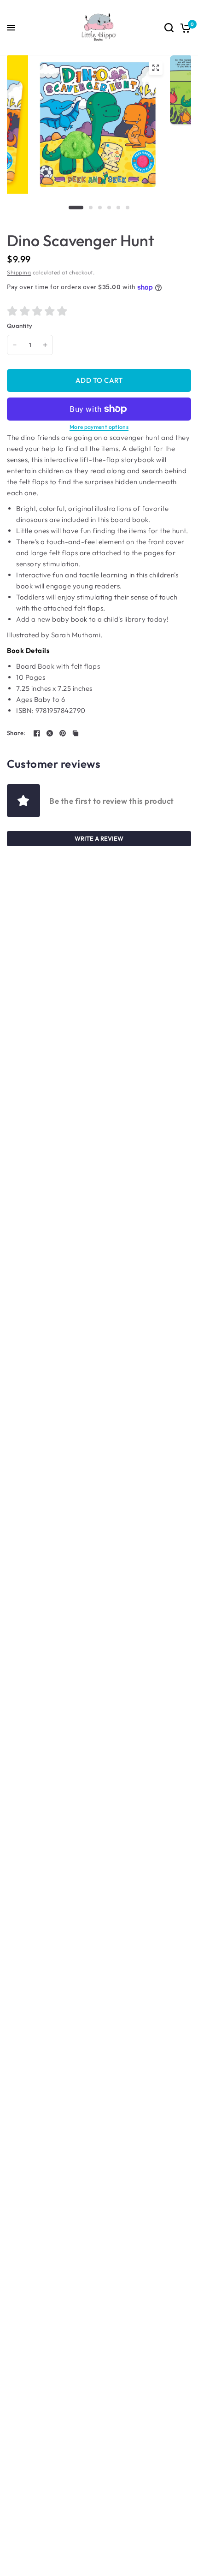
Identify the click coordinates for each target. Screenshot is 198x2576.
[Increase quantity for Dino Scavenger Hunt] (45, 345)
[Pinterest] (63, 733)
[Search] (169, 28)
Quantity (20, 326)
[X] (50, 733)
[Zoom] (156, 68)
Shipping (19, 272)
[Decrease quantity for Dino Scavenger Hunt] (15, 345)
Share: (16, 733)
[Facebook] (37, 733)
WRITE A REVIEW (99, 838)
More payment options (99, 427)
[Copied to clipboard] (76, 733)
